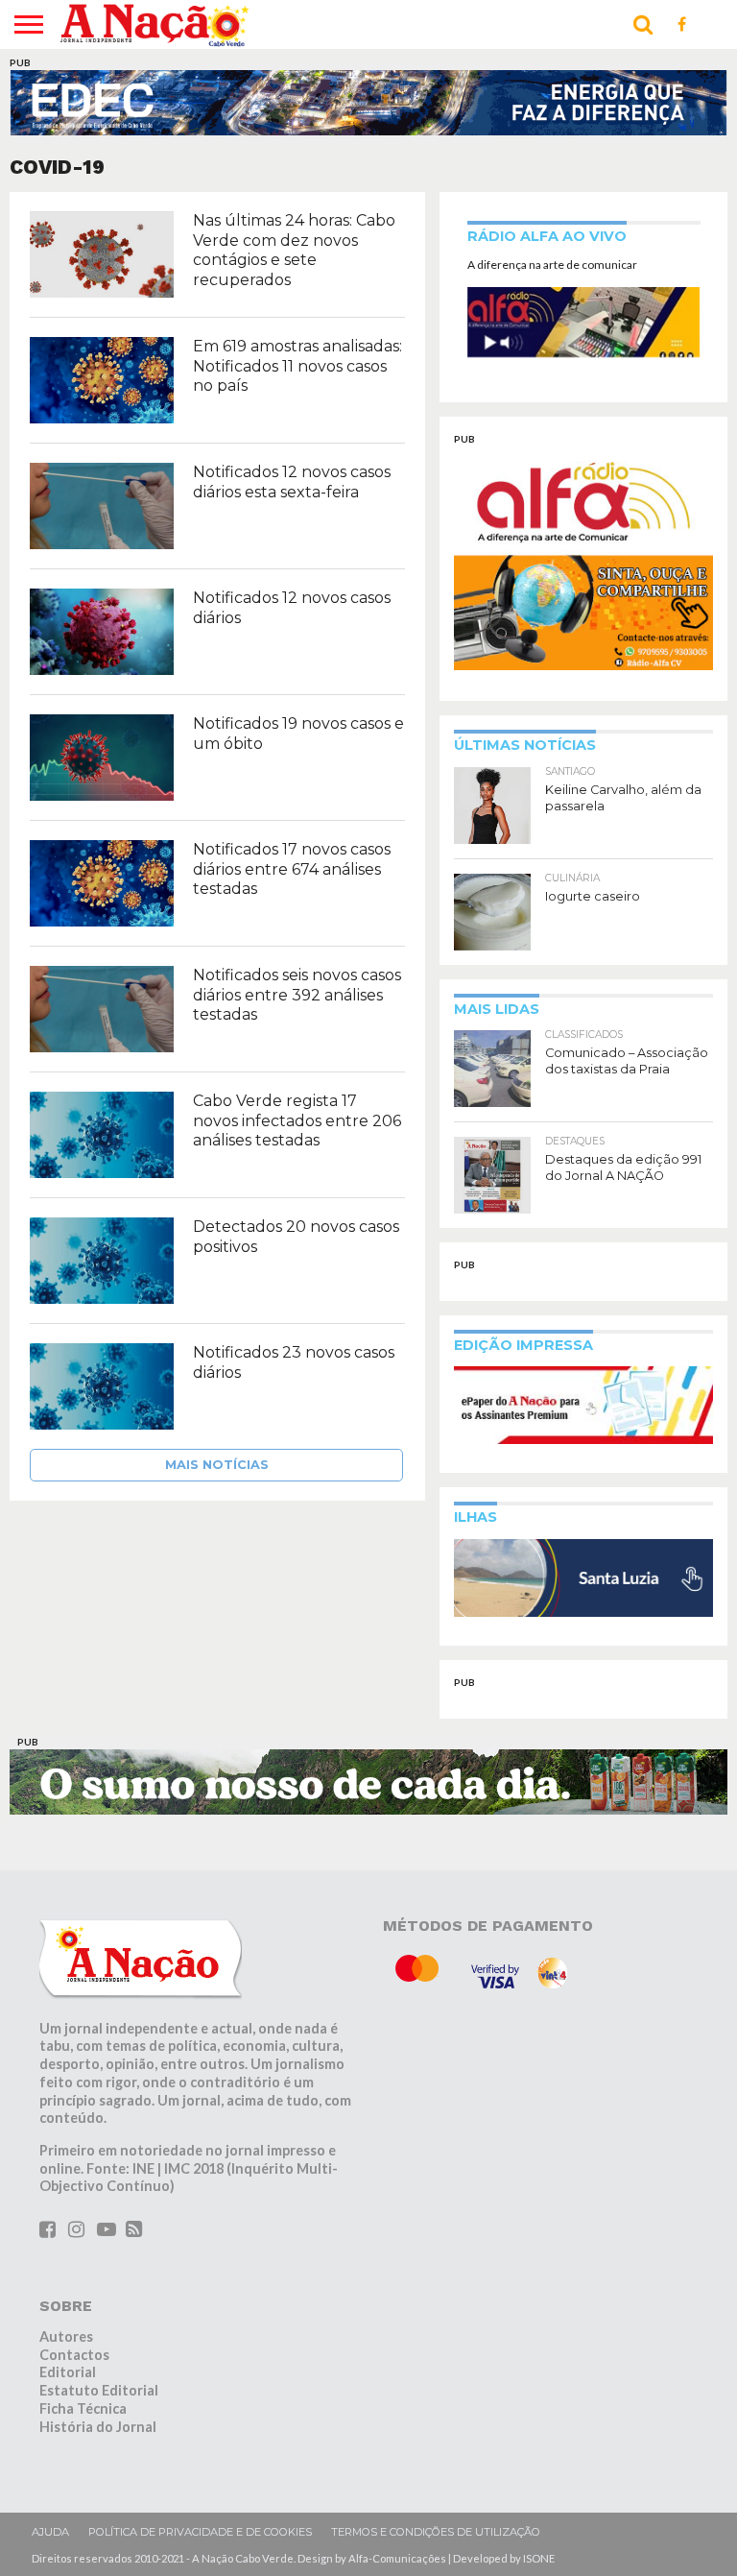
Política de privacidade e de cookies (200, 2532)
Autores (66, 2336)
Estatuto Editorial (99, 2390)
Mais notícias (217, 1465)
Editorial (68, 2372)
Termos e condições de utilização (436, 2532)
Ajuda (50, 2532)
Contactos (74, 2355)
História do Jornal (98, 2427)
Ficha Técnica (83, 2408)
